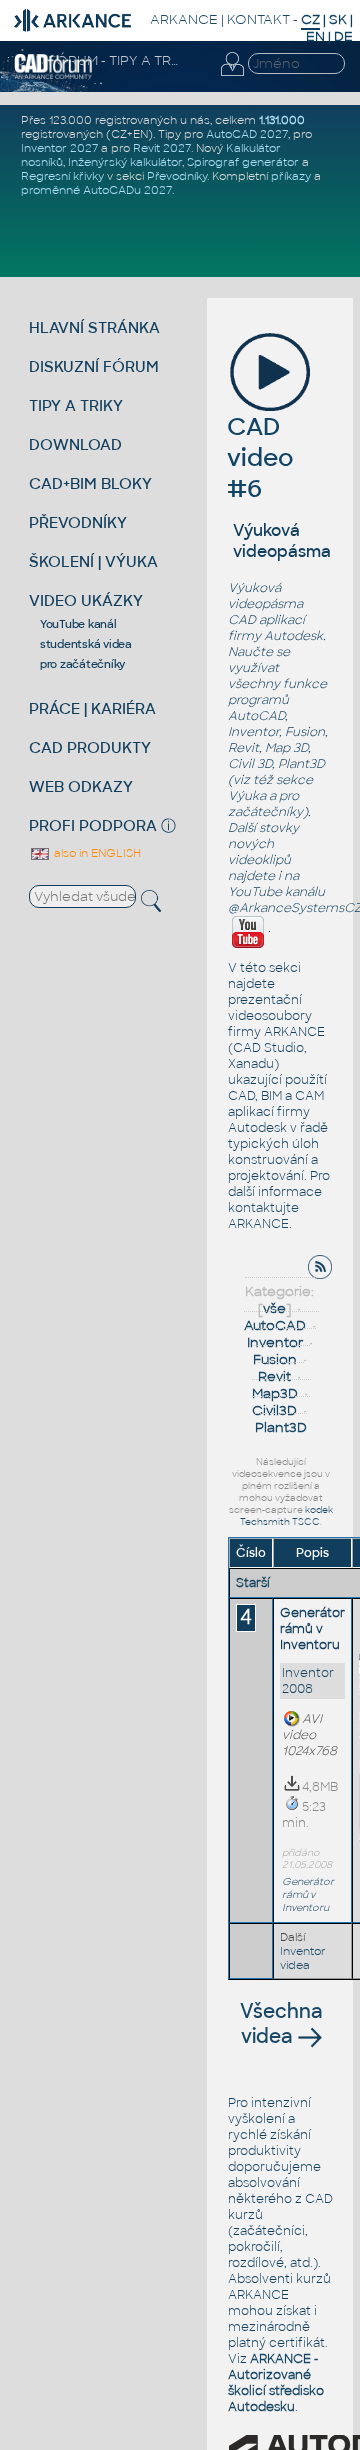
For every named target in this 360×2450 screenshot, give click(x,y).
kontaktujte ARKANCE (263, 1216)
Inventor (275, 1342)
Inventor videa (303, 1958)
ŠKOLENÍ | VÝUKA (93, 561)
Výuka (247, 796)
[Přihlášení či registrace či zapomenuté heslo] (232, 76)
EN (315, 36)
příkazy (291, 176)
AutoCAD (275, 1325)
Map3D (275, 1393)
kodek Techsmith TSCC (286, 1516)
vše (274, 1308)
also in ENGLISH (96, 853)
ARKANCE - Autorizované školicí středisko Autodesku (276, 2383)
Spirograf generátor (243, 162)
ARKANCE (184, 19)
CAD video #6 (260, 457)
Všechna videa (281, 2024)
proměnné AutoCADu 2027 (96, 190)
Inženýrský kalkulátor (125, 162)
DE (343, 36)
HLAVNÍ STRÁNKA (94, 327)
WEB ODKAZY (81, 786)
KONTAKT (258, 19)
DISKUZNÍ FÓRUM (94, 366)
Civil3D (274, 1410)
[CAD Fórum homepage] (53, 76)
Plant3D (281, 1427)
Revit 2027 (162, 148)
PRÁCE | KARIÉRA (92, 708)
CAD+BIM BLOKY (90, 483)
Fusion (275, 1359)
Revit (274, 1376)
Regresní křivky (62, 176)
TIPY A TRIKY (76, 405)
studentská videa (86, 644)
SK (338, 19)
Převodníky (177, 176)
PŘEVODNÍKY (78, 522)
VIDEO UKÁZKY (86, 600)
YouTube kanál (78, 624)
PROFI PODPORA (93, 825)
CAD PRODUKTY (90, 747)
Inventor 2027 (59, 148)
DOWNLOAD (75, 444)
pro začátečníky (82, 664)
